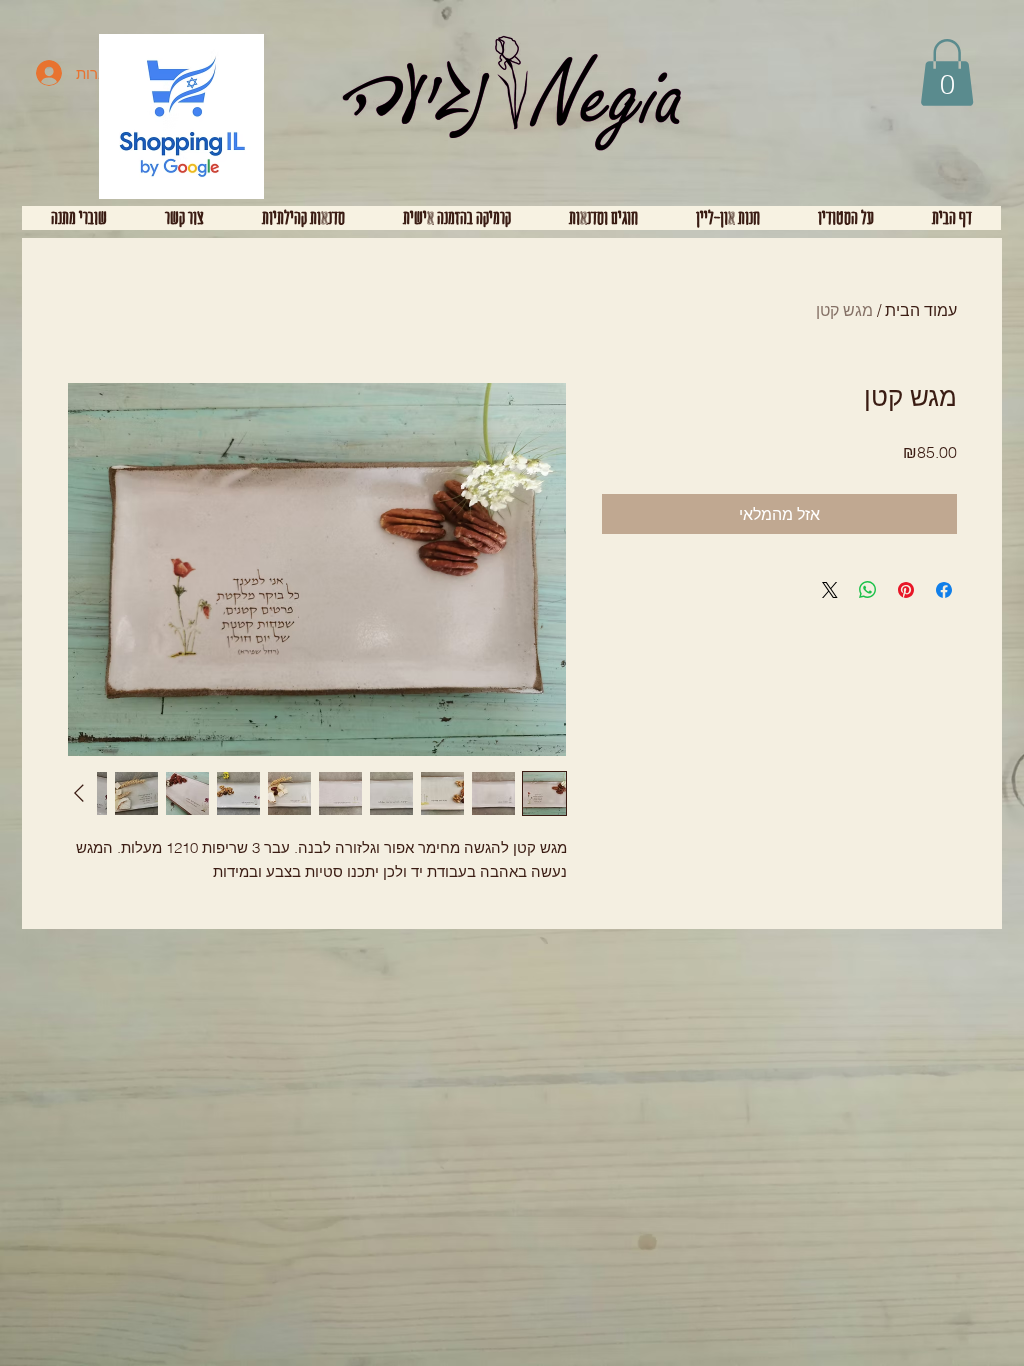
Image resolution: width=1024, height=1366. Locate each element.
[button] (947, 72)
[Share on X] (830, 590)
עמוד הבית (921, 310)
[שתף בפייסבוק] (944, 590)
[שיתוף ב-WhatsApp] (868, 590)
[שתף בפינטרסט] (906, 590)
